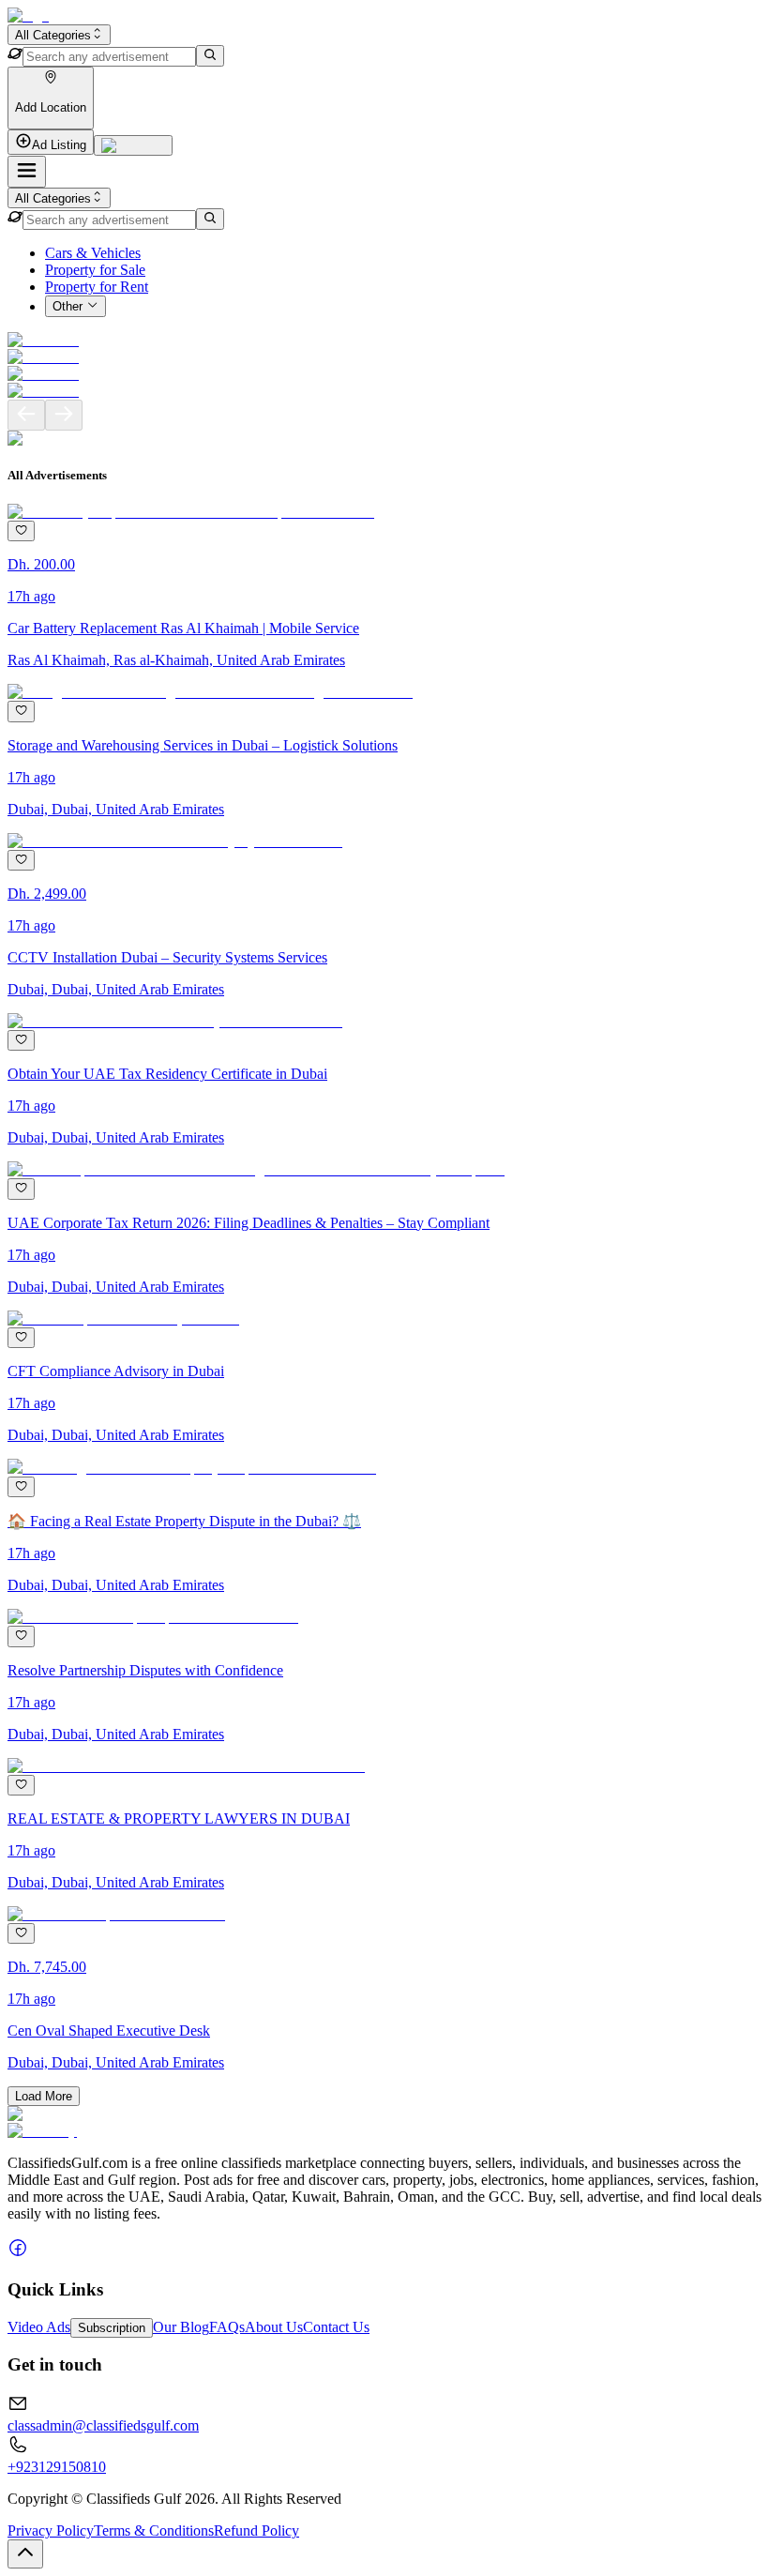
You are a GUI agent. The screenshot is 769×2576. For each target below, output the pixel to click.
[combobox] (59, 35)
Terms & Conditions (154, 2531)
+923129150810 (57, 2467)
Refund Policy (256, 2531)
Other (68, 307)
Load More (44, 2096)
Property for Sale (95, 270)
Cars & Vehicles (93, 253)
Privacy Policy (51, 2531)
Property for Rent (97, 287)
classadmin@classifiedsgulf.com (103, 2425)
